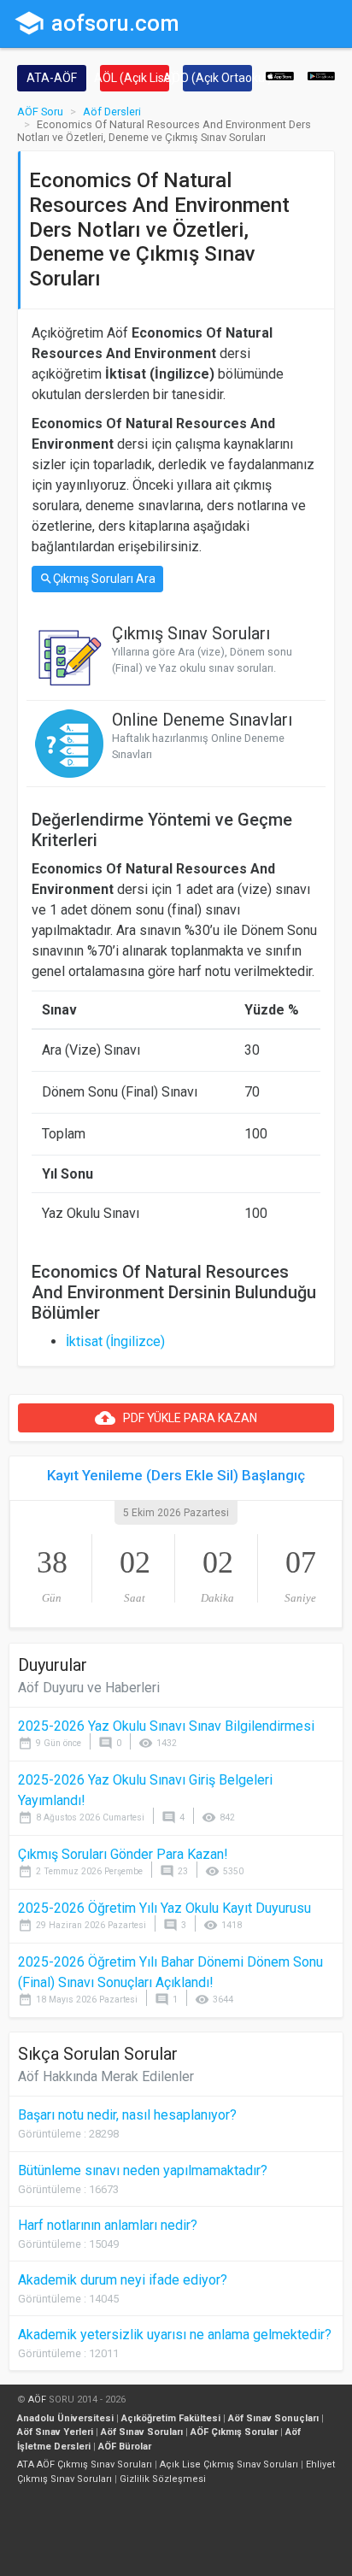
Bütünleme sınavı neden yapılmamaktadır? (143, 2170)
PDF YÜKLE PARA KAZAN (176, 1418)
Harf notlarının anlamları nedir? (108, 2225)
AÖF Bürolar (125, 2447)
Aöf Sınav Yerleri (55, 2432)
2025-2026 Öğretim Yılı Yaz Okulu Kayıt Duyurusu (164, 1908)
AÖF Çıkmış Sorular (234, 2432)
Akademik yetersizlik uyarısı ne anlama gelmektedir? (175, 2335)
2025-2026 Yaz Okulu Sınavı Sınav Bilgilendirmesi (166, 1726)
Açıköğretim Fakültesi (171, 2418)
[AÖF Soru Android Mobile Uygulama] (322, 75)
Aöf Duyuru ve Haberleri (89, 1688)
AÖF (37, 2400)
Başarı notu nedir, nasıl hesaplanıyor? (127, 2115)
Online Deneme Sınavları (202, 720)
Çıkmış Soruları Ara (97, 579)
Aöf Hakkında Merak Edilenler (106, 2076)
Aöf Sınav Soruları (142, 2432)
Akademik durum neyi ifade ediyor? (123, 2280)
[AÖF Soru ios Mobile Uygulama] (280, 75)
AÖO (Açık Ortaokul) (217, 78)
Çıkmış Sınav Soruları (191, 633)
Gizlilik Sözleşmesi (163, 2479)
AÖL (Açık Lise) (135, 78)
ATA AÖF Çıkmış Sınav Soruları (85, 2464)
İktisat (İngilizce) (115, 1341)
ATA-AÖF (52, 78)
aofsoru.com (97, 23)
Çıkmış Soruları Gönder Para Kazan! (123, 1854)
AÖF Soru (40, 112)
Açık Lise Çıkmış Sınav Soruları (229, 2464)
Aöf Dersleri (112, 112)
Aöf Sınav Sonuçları (273, 2418)
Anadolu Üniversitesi (65, 2418)
